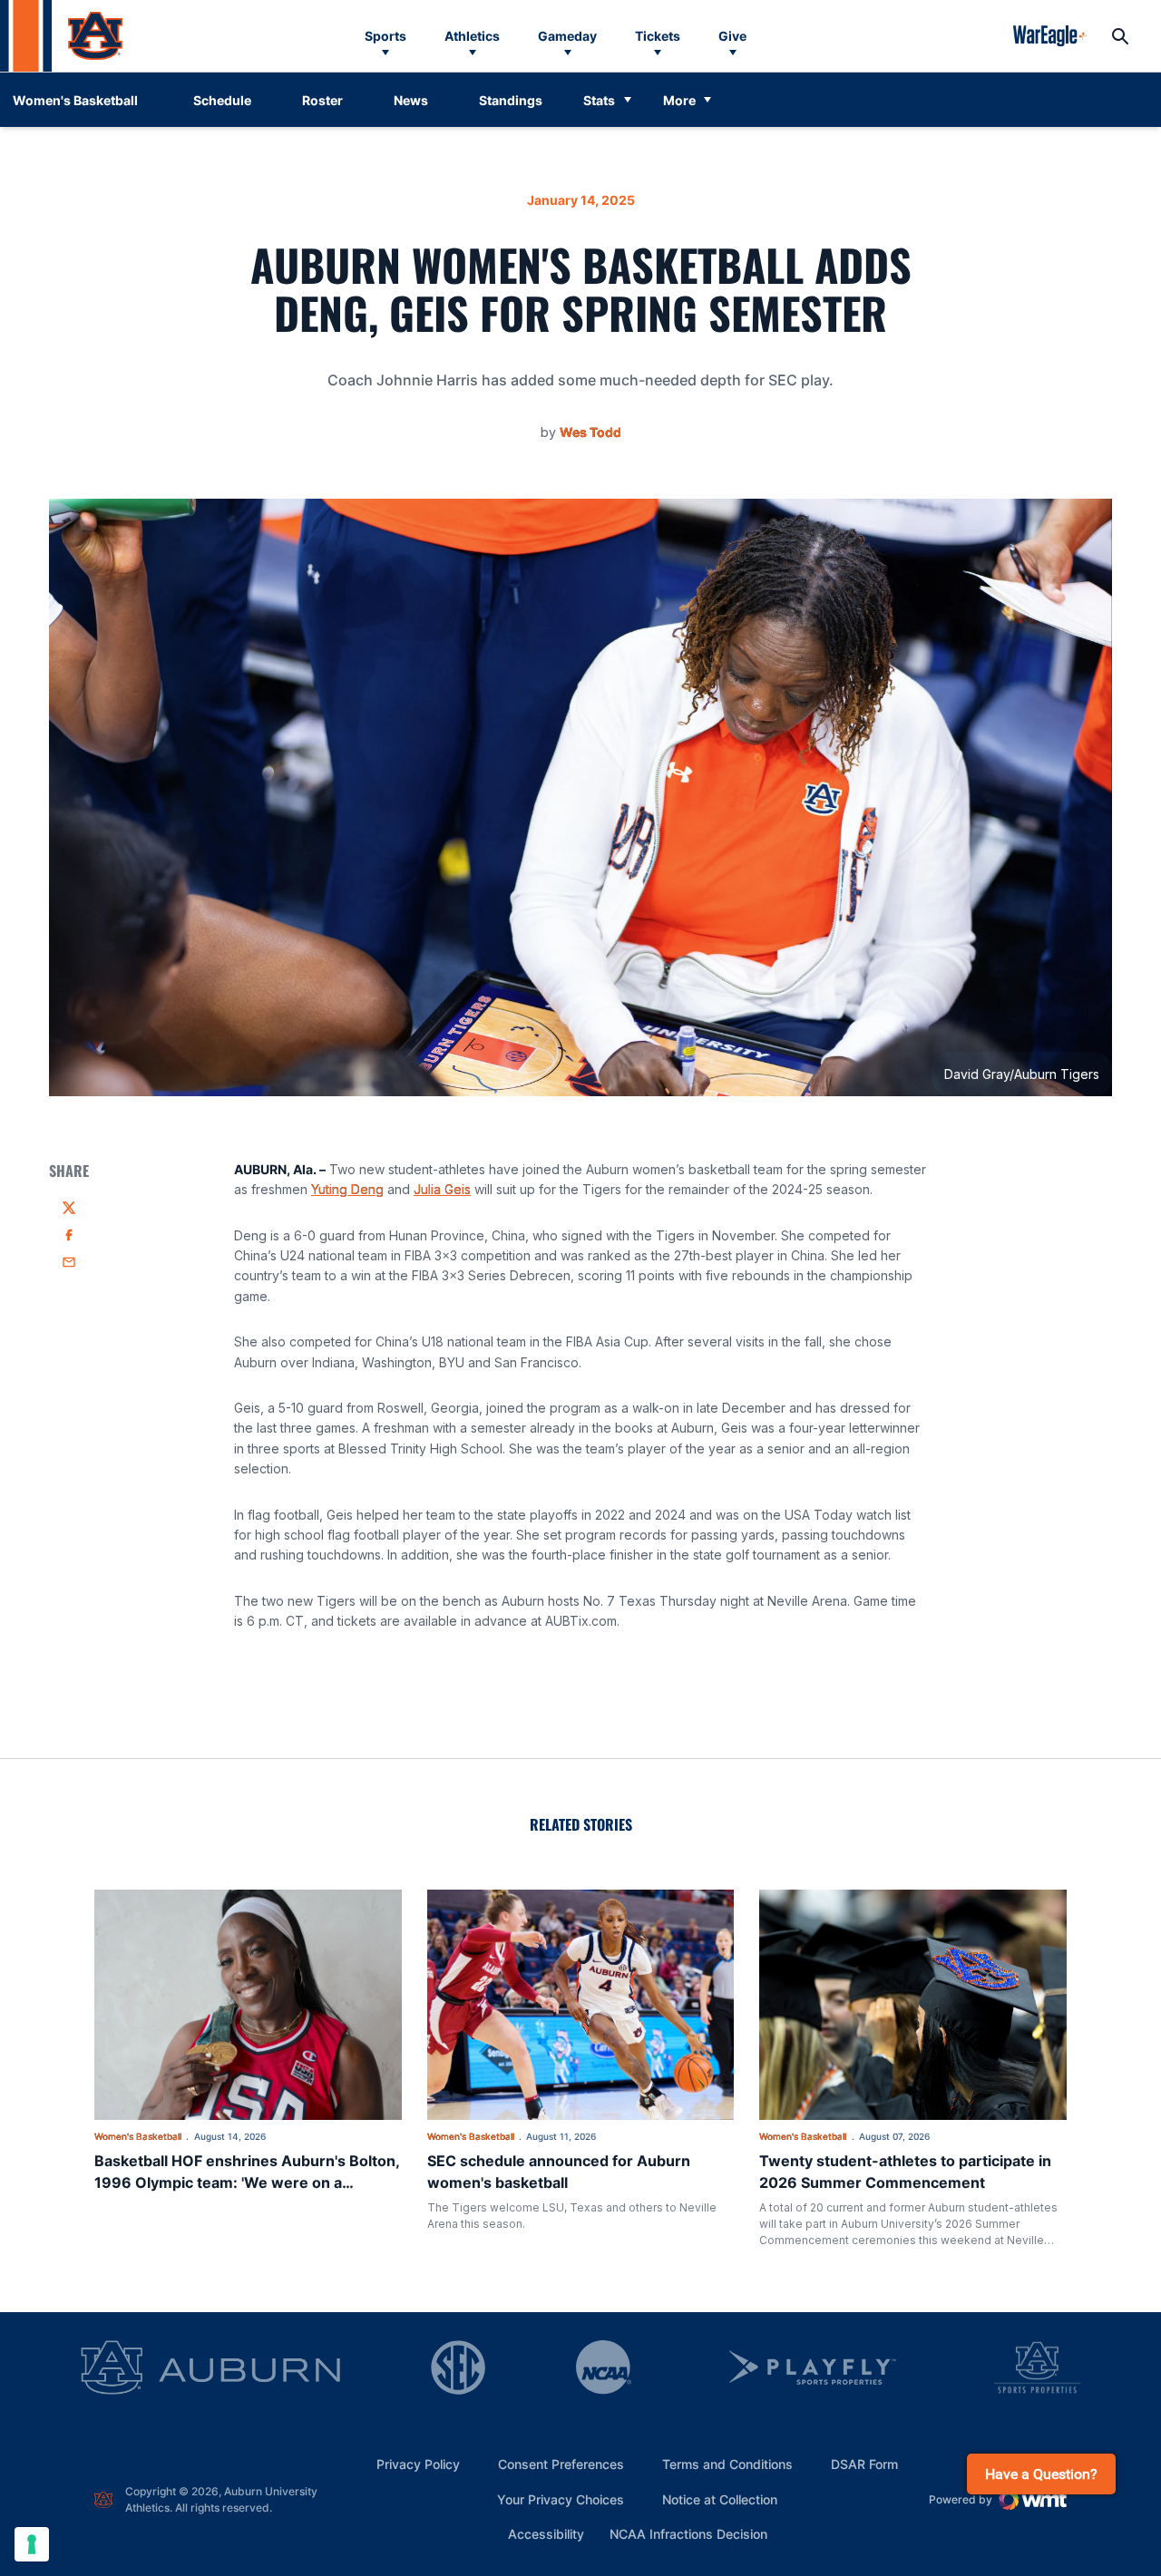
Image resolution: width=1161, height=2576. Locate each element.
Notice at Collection (720, 2499)
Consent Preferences (561, 2464)
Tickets (658, 36)
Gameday (567, 36)
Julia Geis (442, 1189)
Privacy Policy (418, 2464)
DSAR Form (864, 2464)
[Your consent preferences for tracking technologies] (32, 2544)
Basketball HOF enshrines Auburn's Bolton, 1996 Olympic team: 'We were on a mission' (247, 2182)
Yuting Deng (347, 1189)
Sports (385, 36)
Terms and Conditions (727, 2464)
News (411, 100)
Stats (599, 100)
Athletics (472, 36)
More (679, 100)
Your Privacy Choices (561, 2499)
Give (732, 36)
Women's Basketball (138, 2136)
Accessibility (546, 2533)
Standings (511, 100)
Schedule (222, 100)
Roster (322, 100)
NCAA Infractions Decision (688, 2533)
